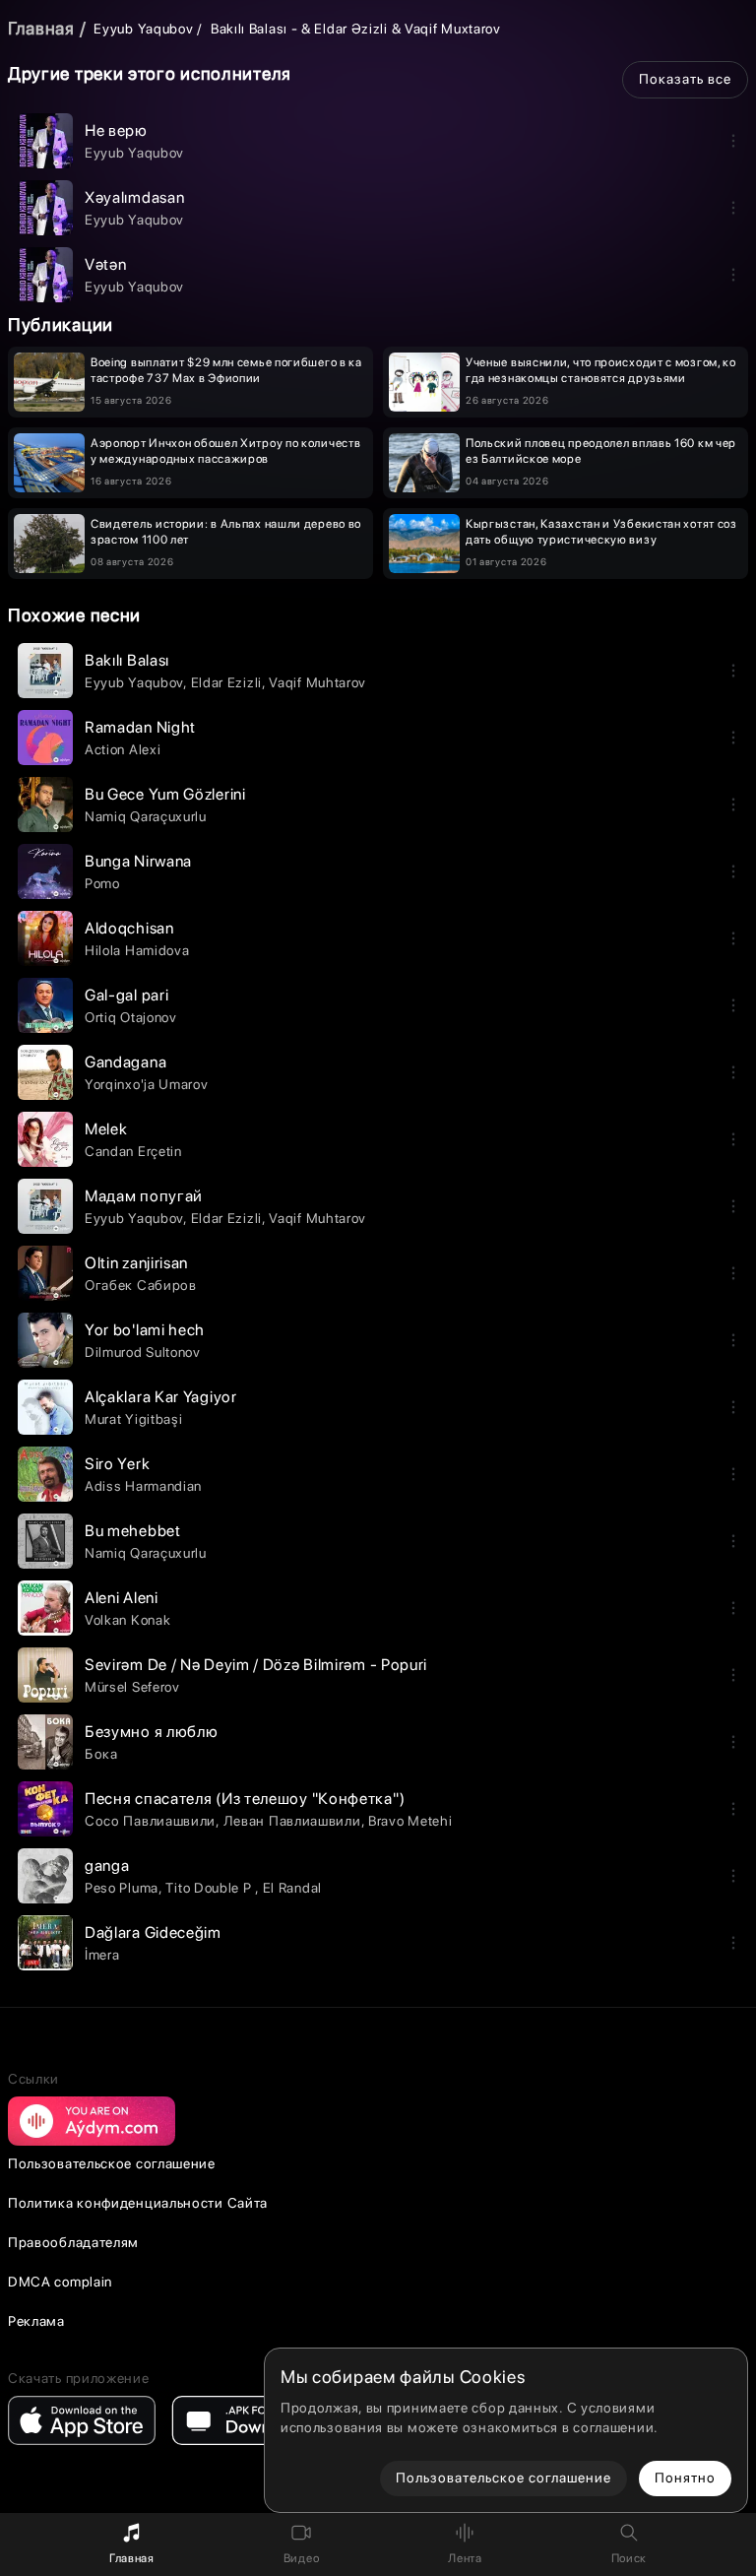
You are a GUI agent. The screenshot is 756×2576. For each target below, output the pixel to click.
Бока (101, 1754)
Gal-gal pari (126, 995)
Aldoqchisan (129, 928)
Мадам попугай (144, 1196)
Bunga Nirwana (138, 861)
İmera (102, 1955)
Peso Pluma (122, 1888)
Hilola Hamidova (137, 950)
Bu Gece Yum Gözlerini (165, 794)
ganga (107, 1866)
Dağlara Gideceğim (153, 1932)
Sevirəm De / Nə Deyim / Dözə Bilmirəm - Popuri (256, 1665)
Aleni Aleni (122, 1598)
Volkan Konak (127, 1620)
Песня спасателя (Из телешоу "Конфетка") (245, 1799)
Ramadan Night (140, 727)
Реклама (36, 2321)
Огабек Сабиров (141, 1285)
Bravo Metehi (410, 1821)
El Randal (292, 1888)
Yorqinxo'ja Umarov (147, 1084)
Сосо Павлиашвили (150, 1821)
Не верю (116, 130)
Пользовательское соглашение (112, 2163)
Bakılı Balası (127, 660)
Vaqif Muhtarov (317, 682)
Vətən (106, 264)
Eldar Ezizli (226, 682)
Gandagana (126, 1062)
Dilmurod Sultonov (143, 1352)
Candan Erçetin (133, 1151)
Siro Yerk (117, 1464)
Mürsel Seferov (132, 1687)
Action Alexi (123, 749)
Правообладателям (73, 2242)
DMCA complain (60, 2282)
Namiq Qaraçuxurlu (146, 816)
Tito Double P (210, 1888)
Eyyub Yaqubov (143, 29)
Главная (41, 28)
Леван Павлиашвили (292, 1821)
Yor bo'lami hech (145, 1330)
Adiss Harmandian (143, 1486)
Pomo (102, 883)
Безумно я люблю (152, 1732)
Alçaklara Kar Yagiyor (161, 1397)
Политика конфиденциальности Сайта (138, 2203)
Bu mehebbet (133, 1531)
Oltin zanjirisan (136, 1263)
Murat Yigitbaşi (134, 1419)
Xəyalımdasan (134, 197)
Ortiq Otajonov (131, 1017)
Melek (106, 1129)
